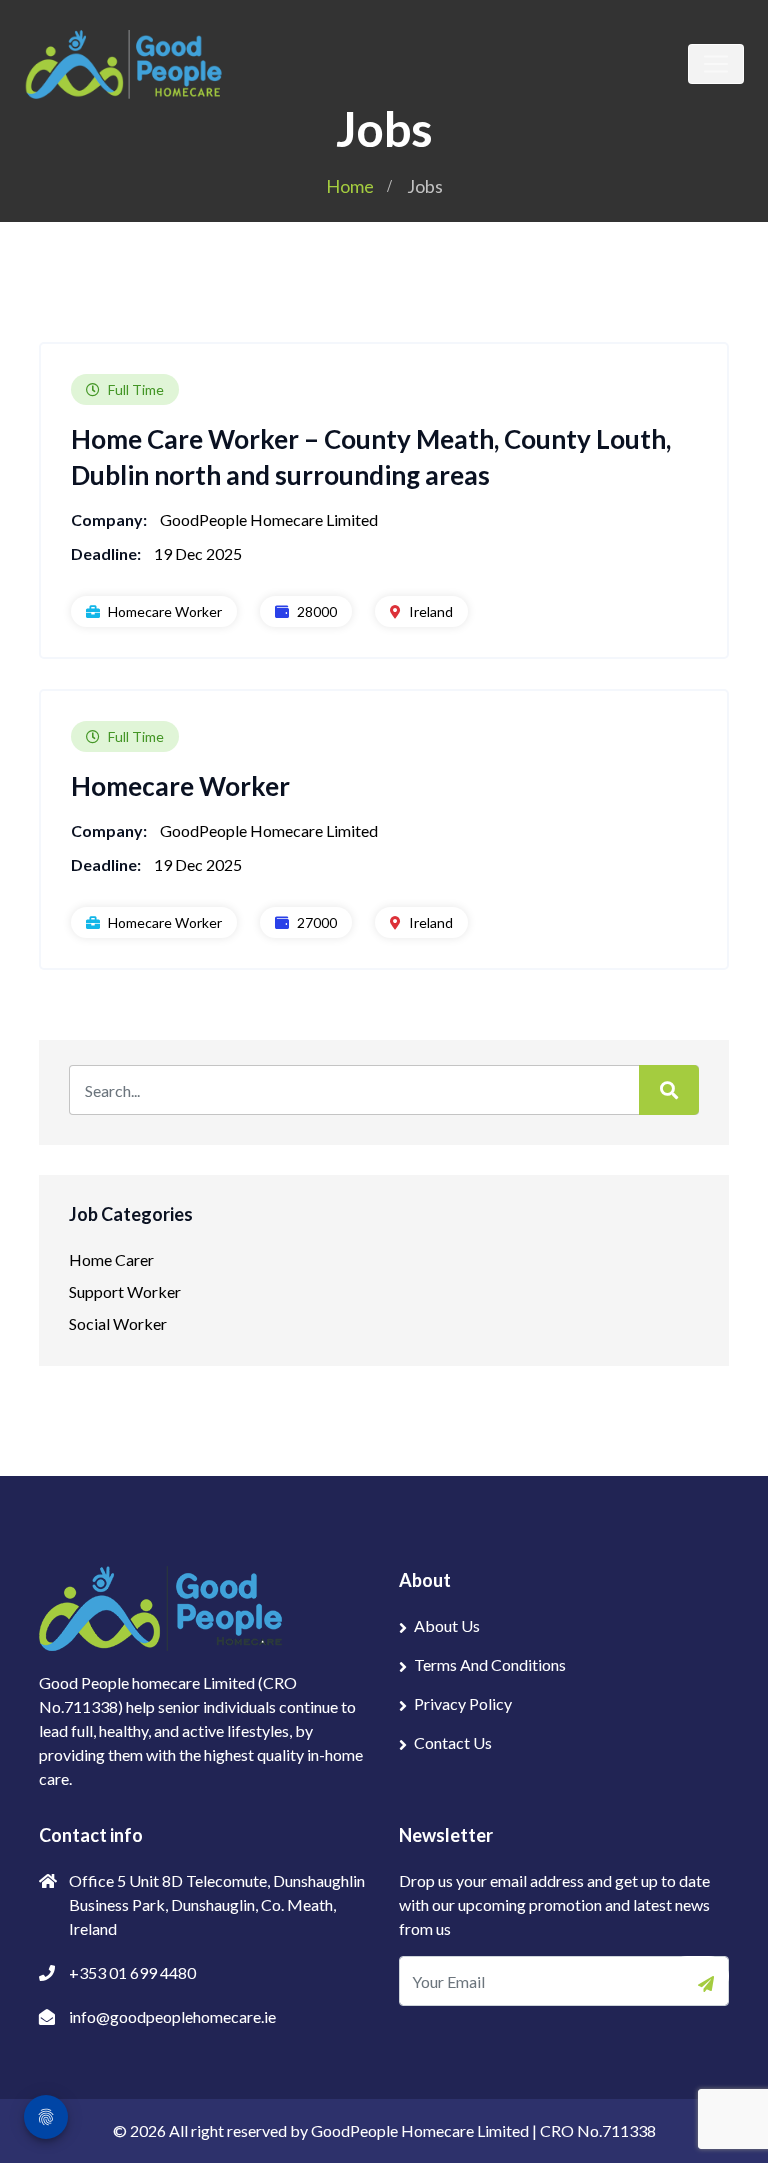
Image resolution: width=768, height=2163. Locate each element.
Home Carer (111, 1259)
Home (350, 186)
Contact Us (453, 1742)
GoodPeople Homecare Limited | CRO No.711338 (483, 2130)
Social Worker (118, 1323)
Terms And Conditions (490, 1664)
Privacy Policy (463, 1703)
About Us (447, 1625)
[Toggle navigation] (716, 64)
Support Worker (125, 1291)
